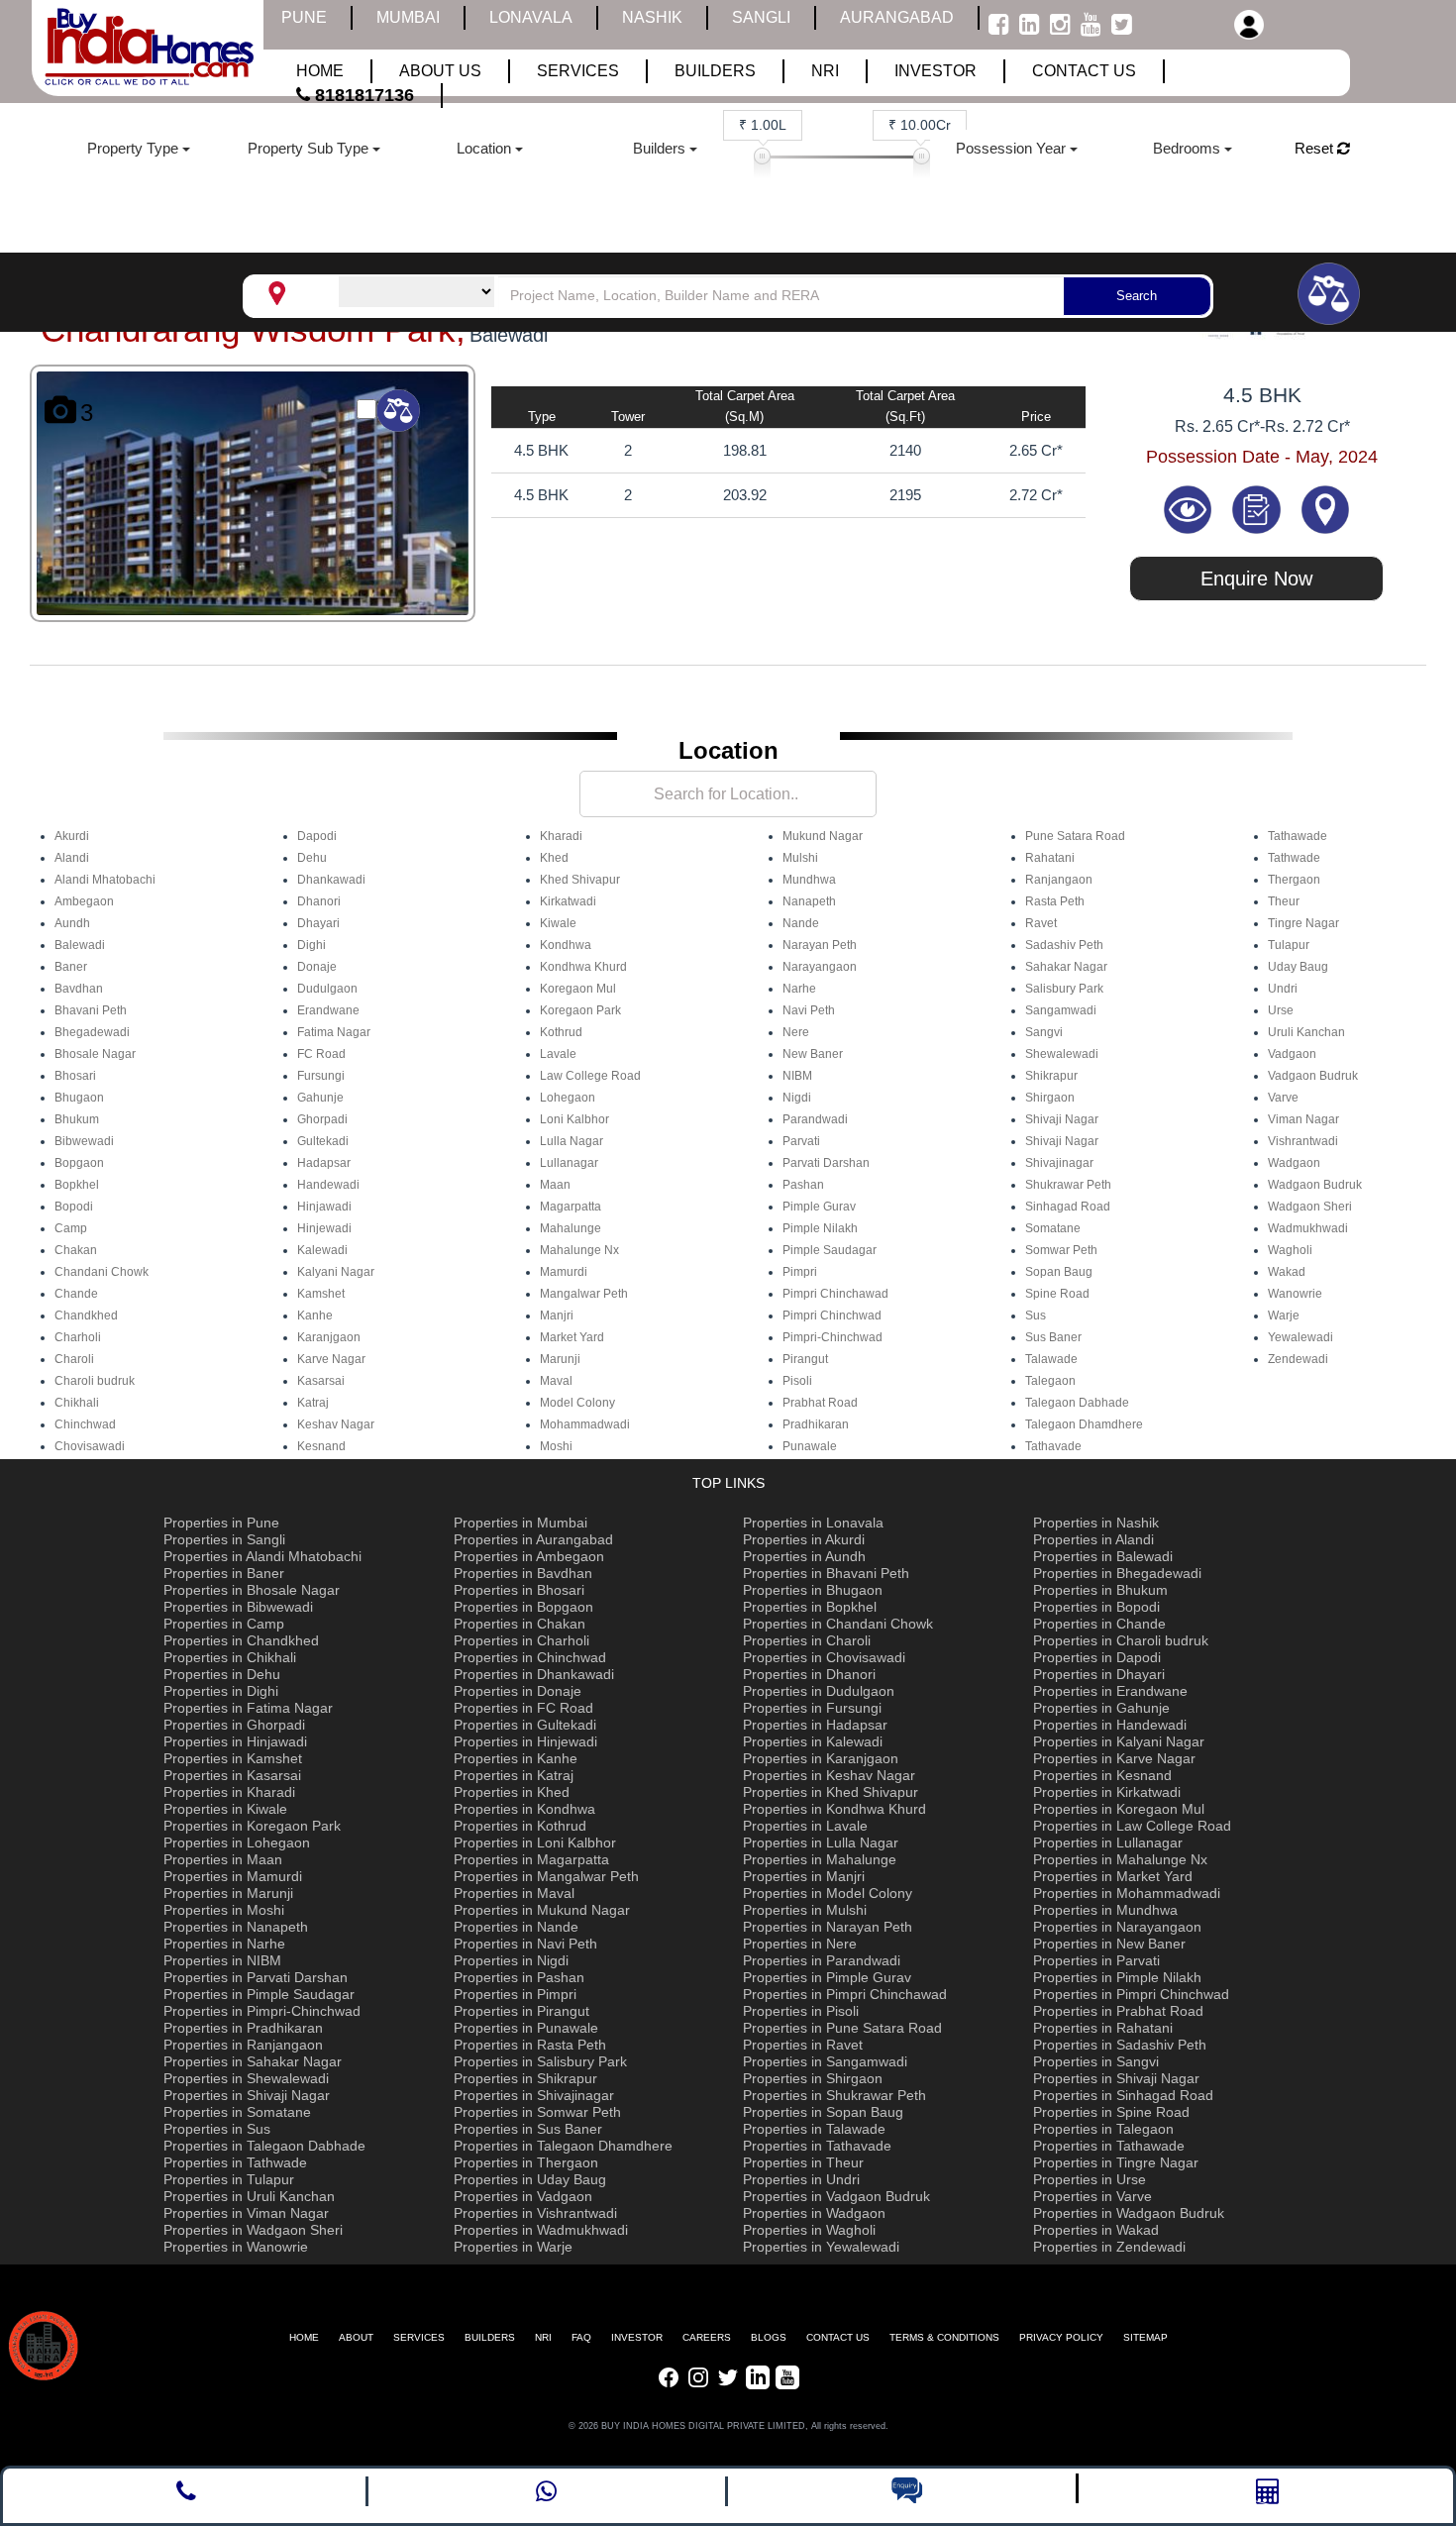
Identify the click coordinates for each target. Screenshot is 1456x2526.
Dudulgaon (327, 989)
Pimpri (800, 1272)
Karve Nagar (331, 1359)
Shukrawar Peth (1068, 1185)
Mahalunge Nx (579, 1250)
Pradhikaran (816, 1424)
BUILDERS (490, 2337)
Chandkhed (86, 1316)
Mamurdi (564, 1272)
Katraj (313, 1403)
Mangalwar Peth (584, 1294)
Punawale (810, 1446)
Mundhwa (809, 880)
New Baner (813, 1054)
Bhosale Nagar (95, 1054)
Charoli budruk (95, 1381)
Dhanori (319, 901)
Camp (71, 1228)
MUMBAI (408, 17)
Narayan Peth (820, 945)
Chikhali (77, 1403)
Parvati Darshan (826, 1163)
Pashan (803, 1185)
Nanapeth (809, 901)
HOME (304, 2337)
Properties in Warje (513, 2247)
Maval (556, 1381)
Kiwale (558, 923)
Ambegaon (84, 901)
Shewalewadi (1062, 1054)
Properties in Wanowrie (236, 2247)
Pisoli (797, 1381)
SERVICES (419, 2337)
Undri (1283, 989)
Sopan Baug (1059, 1272)
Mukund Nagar (823, 836)
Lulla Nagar (572, 1141)
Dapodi (317, 836)
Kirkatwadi (568, 901)
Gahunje (320, 1098)
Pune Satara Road (1075, 836)
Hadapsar (324, 1163)
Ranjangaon (1059, 880)
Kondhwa (566, 945)
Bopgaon (79, 1163)
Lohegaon (568, 1098)
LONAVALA (531, 17)
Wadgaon (1294, 1163)
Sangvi (1044, 1032)
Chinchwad (85, 1424)
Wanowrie (1295, 1294)
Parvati (801, 1141)
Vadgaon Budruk (1313, 1076)
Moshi (556, 1446)
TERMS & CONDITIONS (944, 2337)
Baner (71, 967)
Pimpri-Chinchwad (832, 1337)
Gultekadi (323, 1141)
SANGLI (761, 17)
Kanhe (315, 1316)
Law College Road (590, 1076)
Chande (76, 1294)
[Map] (1325, 508)
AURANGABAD (897, 17)
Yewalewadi (1300, 1337)
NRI (543, 2337)
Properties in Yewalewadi (821, 2247)
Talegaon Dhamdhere (1084, 1424)
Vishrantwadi (1303, 1141)
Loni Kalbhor (574, 1119)
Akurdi (72, 836)
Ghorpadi (322, 1119)
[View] (1190, 508)
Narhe (799, 989)
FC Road (321, 1054)
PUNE (304, 17)
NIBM (797, 1076)
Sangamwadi (1061, 1010)
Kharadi (561, 836)
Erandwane (328, 1010)
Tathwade (1294, 858)
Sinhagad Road (1068, 1207)
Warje (1284, 1316)
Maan (555, 1185)
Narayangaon (820, 967)
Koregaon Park (580, 1010)
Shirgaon (1050, 1098)
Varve (1283, 1098)
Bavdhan (79, 989)
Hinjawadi (324, 1207)
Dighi (312, 945)
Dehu (312, 858)
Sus (1036, 1316)
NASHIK (652, 17)
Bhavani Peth (91, 1010)
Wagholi (1290, 1250)
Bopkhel (77, 1185)
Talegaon (1050, 1381)
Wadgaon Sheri (1310, 1207)
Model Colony (577, 1403)
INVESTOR (637, 2337)
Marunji (560, 1359)
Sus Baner (1053, 1337)
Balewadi (80, 945)
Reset (1316, 148)
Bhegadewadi (92, 1032)
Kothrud (561, 1032)
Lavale (558, 1054)
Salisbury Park (1064, 989)
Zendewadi (1298, 1359)
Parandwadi (815, 1119)
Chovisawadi (90, 1446)
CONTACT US (838, 2337)
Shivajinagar (1059, 1163)
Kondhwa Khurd (583, 967)
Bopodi (74, 1207)
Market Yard (572, 1337)
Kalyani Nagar (336, 1272)
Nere (796, 1032)
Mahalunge (571, 1228)
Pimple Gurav (819, 1207)
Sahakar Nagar (1066, 967)
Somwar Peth (1061, 1250)
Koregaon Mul (578, 989)
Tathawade (1298, 836)
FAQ (581, 2337)
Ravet (1041, 923)
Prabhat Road (820, 1403)
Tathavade (1053, 1446)
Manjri (557, 1316)
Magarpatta (571, 1207)
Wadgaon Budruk (1315, 1185)
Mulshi (800, 858)
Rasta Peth (1055, 901)
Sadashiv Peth (1064, 945)
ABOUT (356, 2337)
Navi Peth (809, 1010)
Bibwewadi (84, 1141)
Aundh (72, 923)
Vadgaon (1292, 1054)
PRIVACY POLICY (1061, 2337)
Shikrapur (1051, 1076)
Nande (801, 923)
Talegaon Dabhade (1077, 1403)
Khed (554, 858)
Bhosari (75, 1076)
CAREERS (707, 2337)
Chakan (76, 1250)
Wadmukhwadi (1308, 1228)
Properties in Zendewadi (1109, 2247)
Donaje (317, 967)
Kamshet (321, 1294)
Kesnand (321, 1446)
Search (1137, 296)
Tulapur (1289, 945)
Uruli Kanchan (1306, 1032)
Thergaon (1294, 880)
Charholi (78, 1337)
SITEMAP (1145, 2337)
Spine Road (1057, 1294)
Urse (1281, 1010)
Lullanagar (569, 1163)
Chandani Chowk (102, 1272)
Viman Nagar (1303, 1119)
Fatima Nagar (334, 1032)
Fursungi (321, 1076)
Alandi (72, 858)
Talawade (1051, 1359)
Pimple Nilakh (820, 1228)
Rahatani (1050, 858)
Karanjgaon (329, 1337)
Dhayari (318, 923)
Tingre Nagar (1303, 923)
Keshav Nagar (336, 1424)
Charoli (74, 1359)
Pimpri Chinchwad (832, 1316)
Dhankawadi (331, 880)
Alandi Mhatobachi (105, 880)
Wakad (1287, 1272)
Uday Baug (1298, 967)
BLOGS (769, 2337)
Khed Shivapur (580, 880)
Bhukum (77, 1119)
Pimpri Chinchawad (835, 1294)
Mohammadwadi (585, 1424)
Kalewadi (322, 1250)
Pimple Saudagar (830, 1250)
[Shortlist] (1259, 508)
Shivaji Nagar (1062, 1119)
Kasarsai (321, 1381)
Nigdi (797, 1098)
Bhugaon (79, 1098)
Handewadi (328, 1185)
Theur (1284, 901)
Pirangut (805, 1359)
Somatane (1053, 1228)
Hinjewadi (324, 1228)
